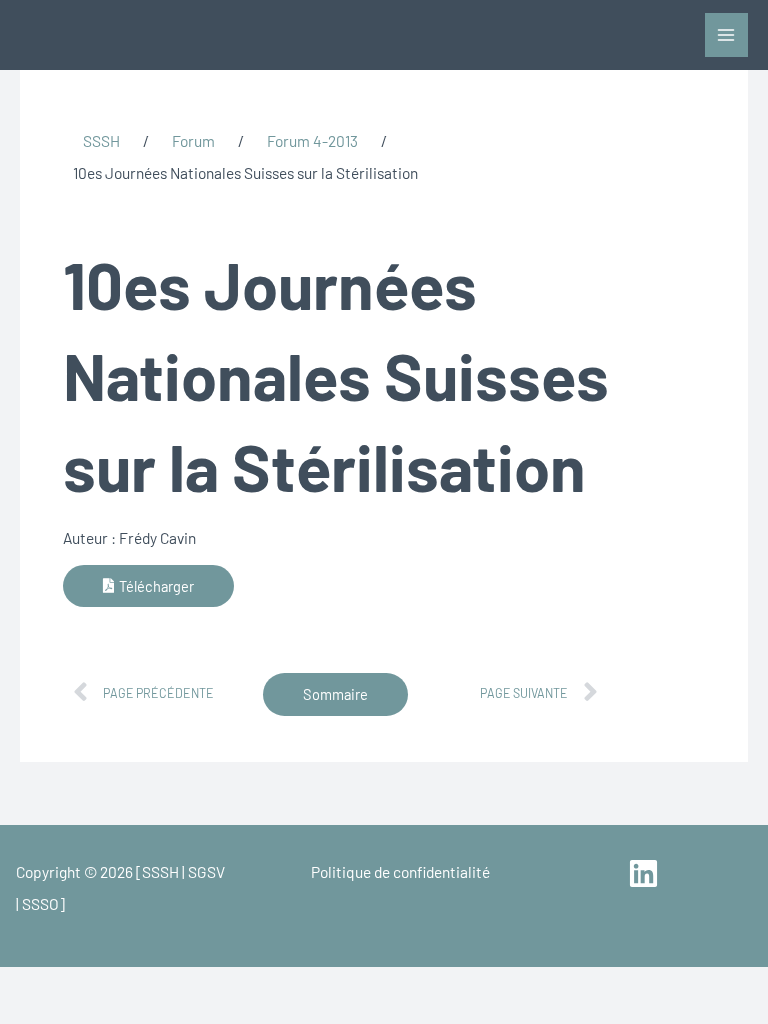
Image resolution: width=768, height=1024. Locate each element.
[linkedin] (646, 873)
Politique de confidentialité (400, 871)
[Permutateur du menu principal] (726, 34)
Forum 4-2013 (312, 140)
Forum (193, 140)
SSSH (101, 140)
